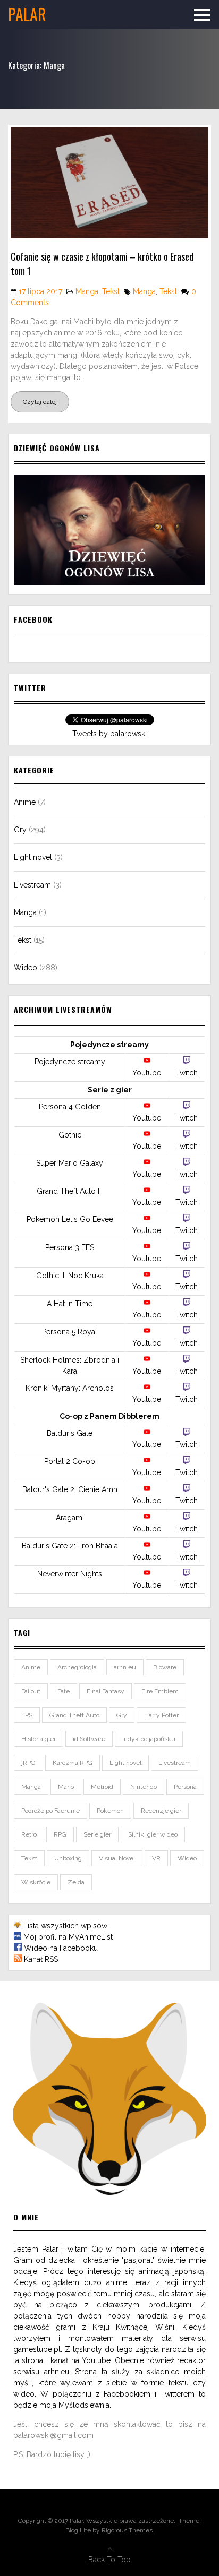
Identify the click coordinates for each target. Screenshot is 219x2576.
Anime (25, 802)
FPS (27, 1715)
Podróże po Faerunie (50, 1811)
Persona (185, 1787)
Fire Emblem (160, 1691)
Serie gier (97, 1834)
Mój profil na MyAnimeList (68, 1937)
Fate (64, 1691)
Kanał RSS (41, 1959)
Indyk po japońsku (149, 1739)
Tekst (111, 291)
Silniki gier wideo (153, 1834)
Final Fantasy (106, 1691)
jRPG (28, 1763)
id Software (89, 1739)
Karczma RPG (73, 1763)
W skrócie (36, 1882)
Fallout (31, 1691)
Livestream (32, 885)
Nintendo (144, 1787)
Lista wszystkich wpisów (65, 1926)
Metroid (102, 1787)
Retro (29, 1834)
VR (156, 1858)
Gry (20, 830)
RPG (60, 1834)
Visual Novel (117, 1858)
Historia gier (39, 1739)
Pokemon (110, 1811)
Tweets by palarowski (109, 734)
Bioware (165, 1667)
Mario (66, 1787)
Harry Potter (161, 1715)
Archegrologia (77, 1667)
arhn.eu (125, 1667)
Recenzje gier (161, 1811)
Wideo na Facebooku (61, 1948)
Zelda (76, 1882)
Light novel (33, 857)
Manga (87, 291)
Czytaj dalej (40, 402)
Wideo (26, 968)
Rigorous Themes (127, 2530)
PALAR (27, 14)
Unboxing (68, 1858)
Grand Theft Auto (74, 1715)
